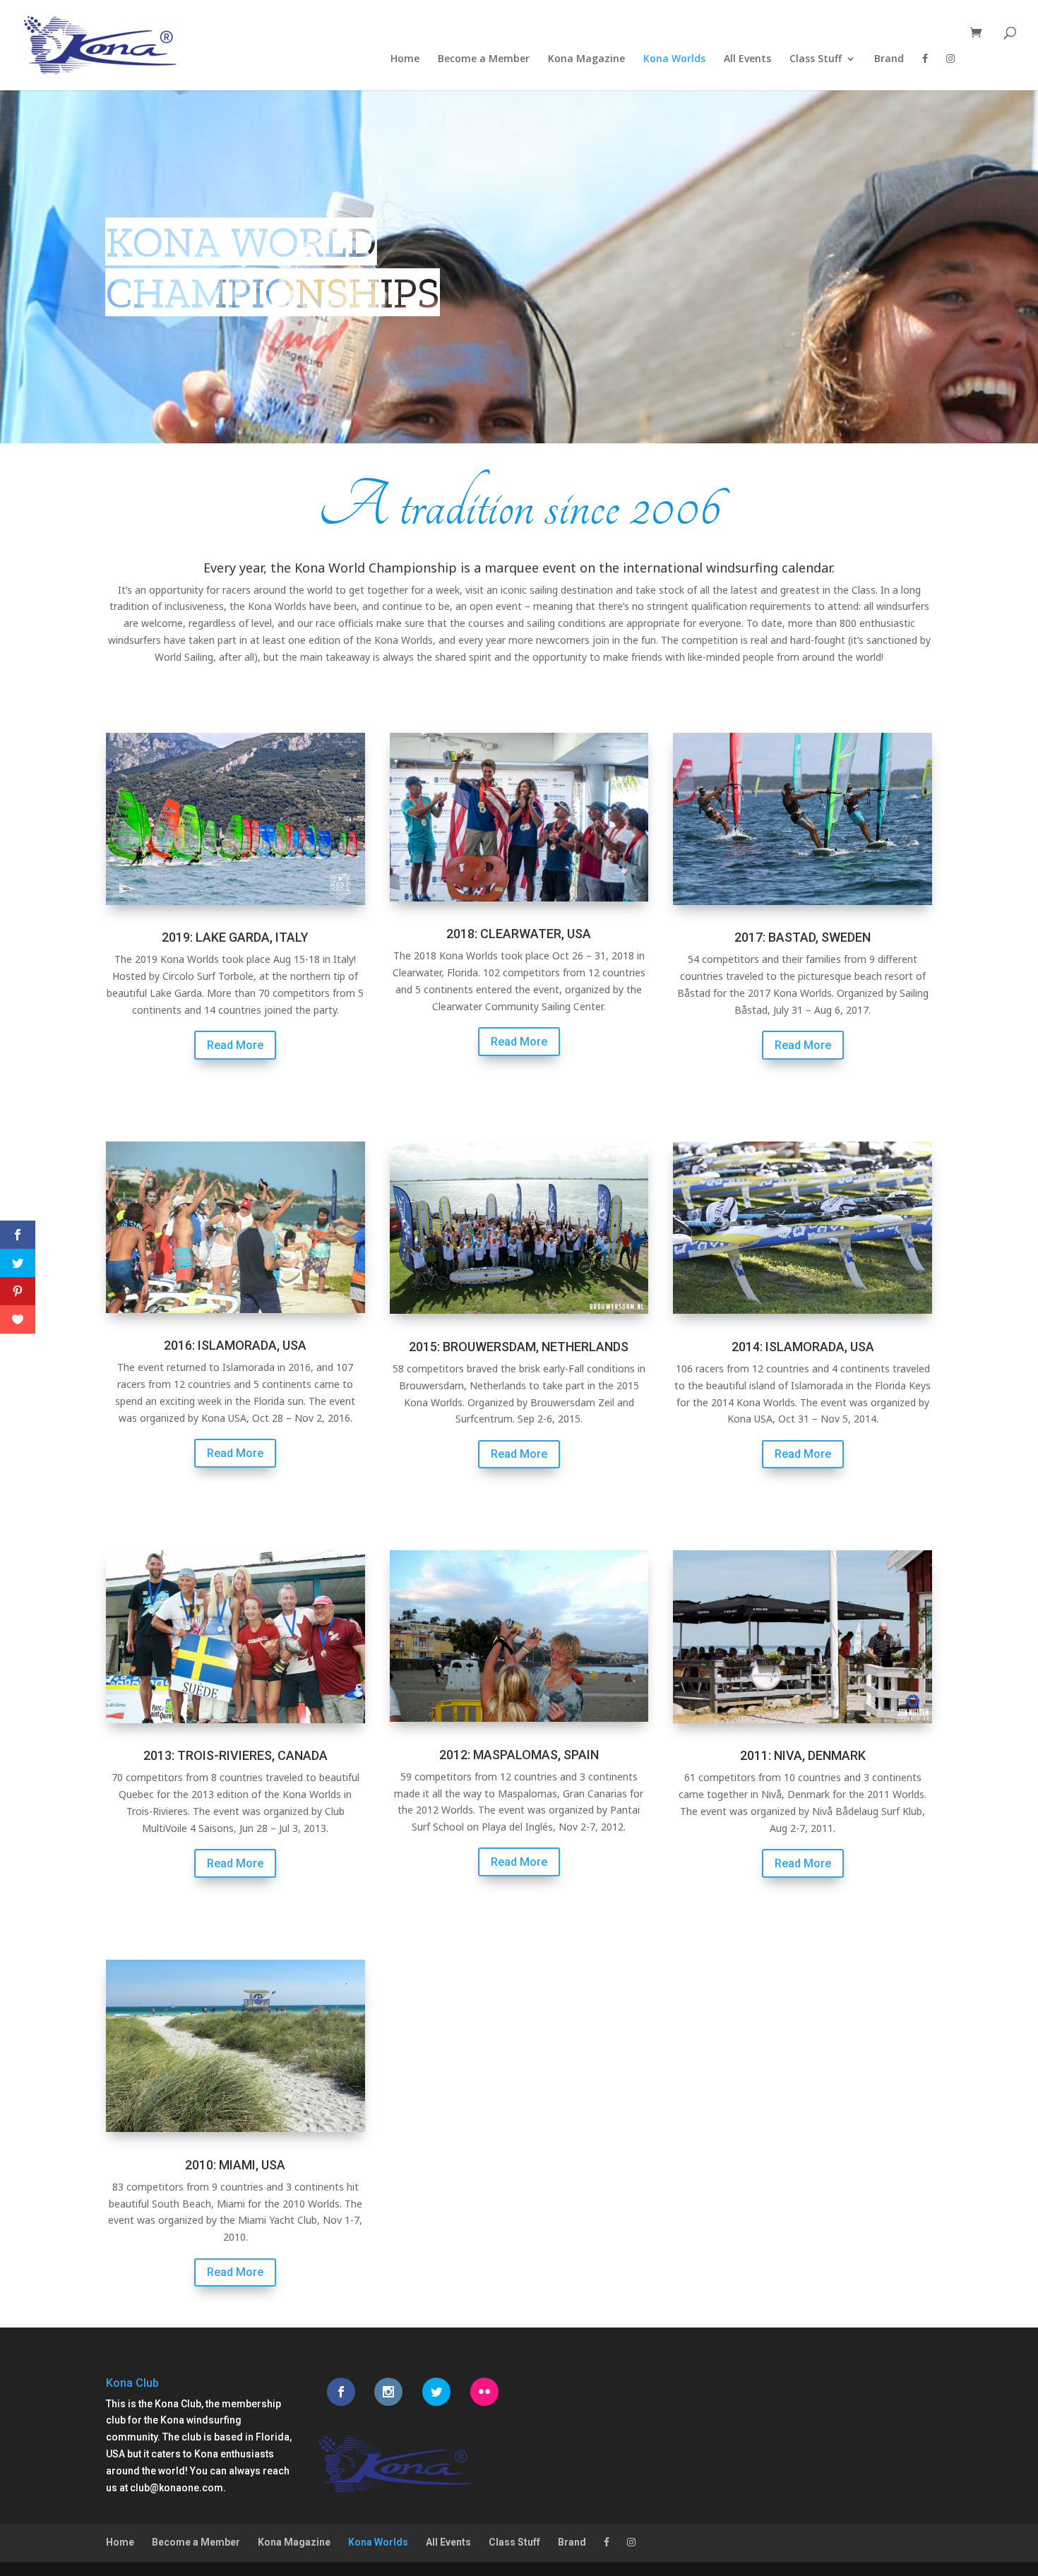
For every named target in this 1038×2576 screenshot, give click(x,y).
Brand (889, 59)
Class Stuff (816, 59)
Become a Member (484, 59)
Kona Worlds (674, 59)
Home (405, 59)
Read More (235, 1045)
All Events (747, 59)
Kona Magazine (586, 59)
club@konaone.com (177, 2488)
